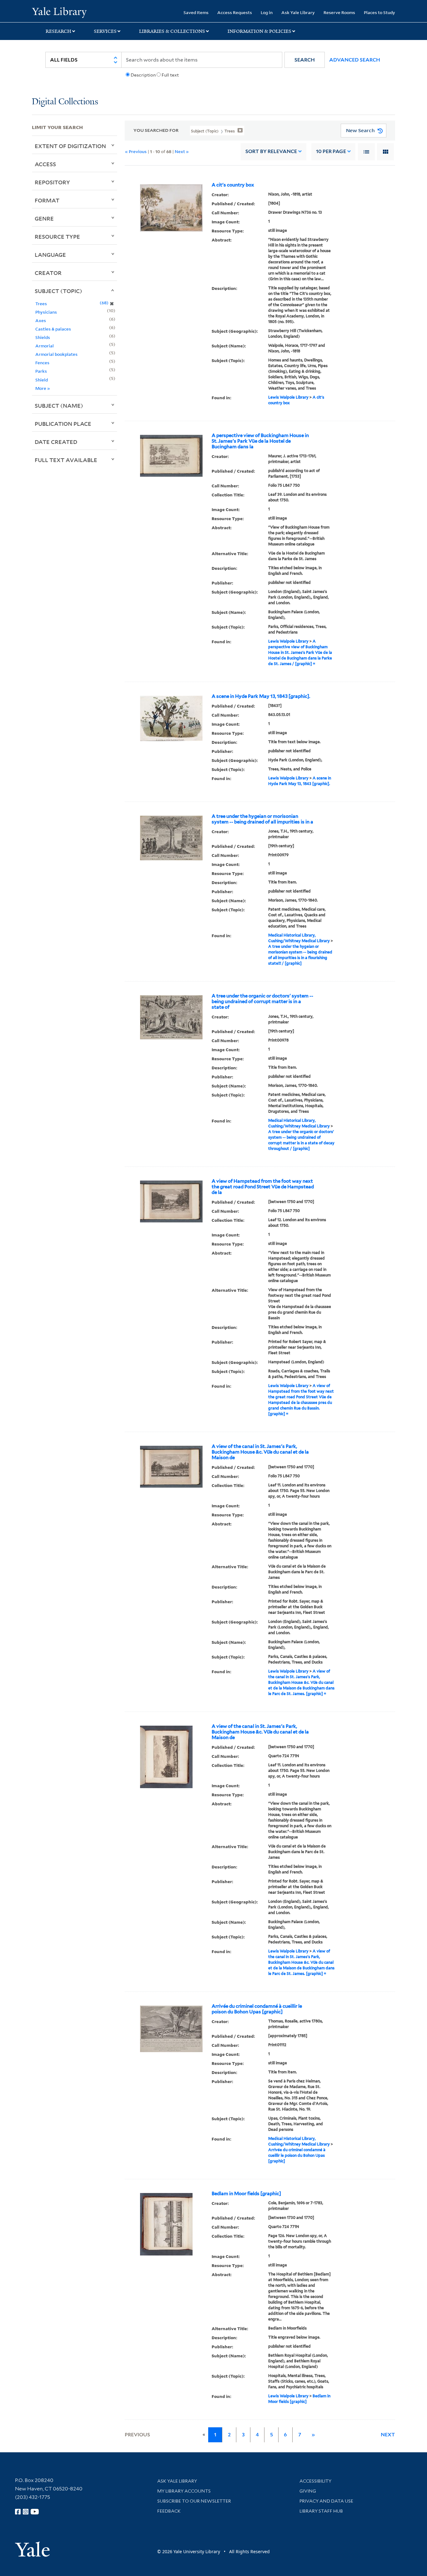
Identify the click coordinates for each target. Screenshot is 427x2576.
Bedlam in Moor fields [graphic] (246, 2194)
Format (47, 200)
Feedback (169, 2511)
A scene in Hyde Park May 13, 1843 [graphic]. (261, 696)
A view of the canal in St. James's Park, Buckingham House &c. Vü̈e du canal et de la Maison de (260, 1452)
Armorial (45, 346)
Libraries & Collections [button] (172, 31)
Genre (44, 218)
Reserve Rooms (339, 12)
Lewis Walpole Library (288, 397)
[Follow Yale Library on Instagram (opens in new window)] (26, 2512)
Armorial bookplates (56, 354)
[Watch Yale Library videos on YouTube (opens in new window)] (35, 2512)
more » (43, 388)
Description (143, 75)
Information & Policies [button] (259, 31)
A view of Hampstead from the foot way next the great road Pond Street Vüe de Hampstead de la (263, 1187)
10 (331, 151)
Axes (41, 320)
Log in (267, 12)
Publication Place (63, 424)
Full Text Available (66, 460)
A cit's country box (233, 185)
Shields (43, 337)
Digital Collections (65, 102)
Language (50, 255)
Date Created (56, 442)
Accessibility (315, 2481)
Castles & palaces (53, 329)
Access (45, 164)
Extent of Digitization (70, 146)
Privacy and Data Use (326, 2501)
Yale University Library (59, 12)
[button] (305, 60)
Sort (271, 151)
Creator (48, 273)
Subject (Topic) (58, 291)
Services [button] (105, 31)
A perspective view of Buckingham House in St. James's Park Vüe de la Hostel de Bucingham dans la (260, 441)
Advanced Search (355, 60)
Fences (42, 363)
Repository (52, 182)
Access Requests (235, 12)
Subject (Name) (59, 405)
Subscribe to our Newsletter (194, 2501)
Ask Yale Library (298, 12)
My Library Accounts (184, 2491)
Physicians (46, 312)
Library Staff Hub (321, 2511)
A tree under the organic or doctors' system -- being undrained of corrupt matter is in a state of (262, 1002)
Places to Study (379, 12)
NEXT (388, 2435)
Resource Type (57, 236)
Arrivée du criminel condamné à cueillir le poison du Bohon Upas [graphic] (257, 2009)
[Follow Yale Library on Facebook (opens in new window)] (18, 2512)
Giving (308, 2491)
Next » (182, 151)
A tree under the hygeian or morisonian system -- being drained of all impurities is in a (262, 819)
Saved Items (196, 12)
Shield (42, 380)
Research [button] (58, 31)
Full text (170, 75)
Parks (41, 371)
